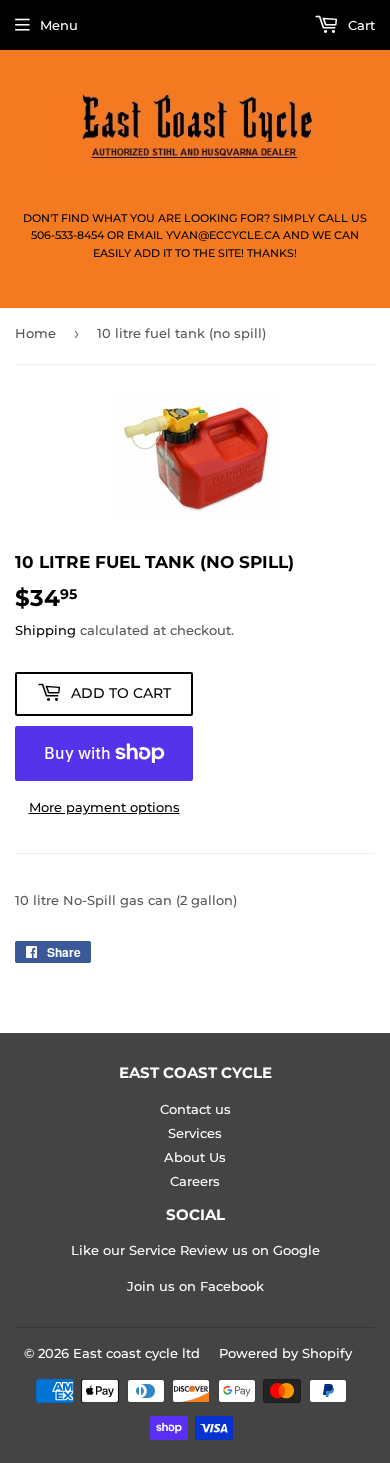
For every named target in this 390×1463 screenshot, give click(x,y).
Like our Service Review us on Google (195, 1250)
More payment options (104, 807)
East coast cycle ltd (136, 1353)
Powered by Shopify (285, 1353)
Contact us (195, 1109)
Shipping (45, 630)
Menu (59, 25)
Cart (359, 25)
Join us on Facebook (195, 1286)
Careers (195, 1181)
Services (195, 1133)
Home (35, 333)
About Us (195, 1157)
